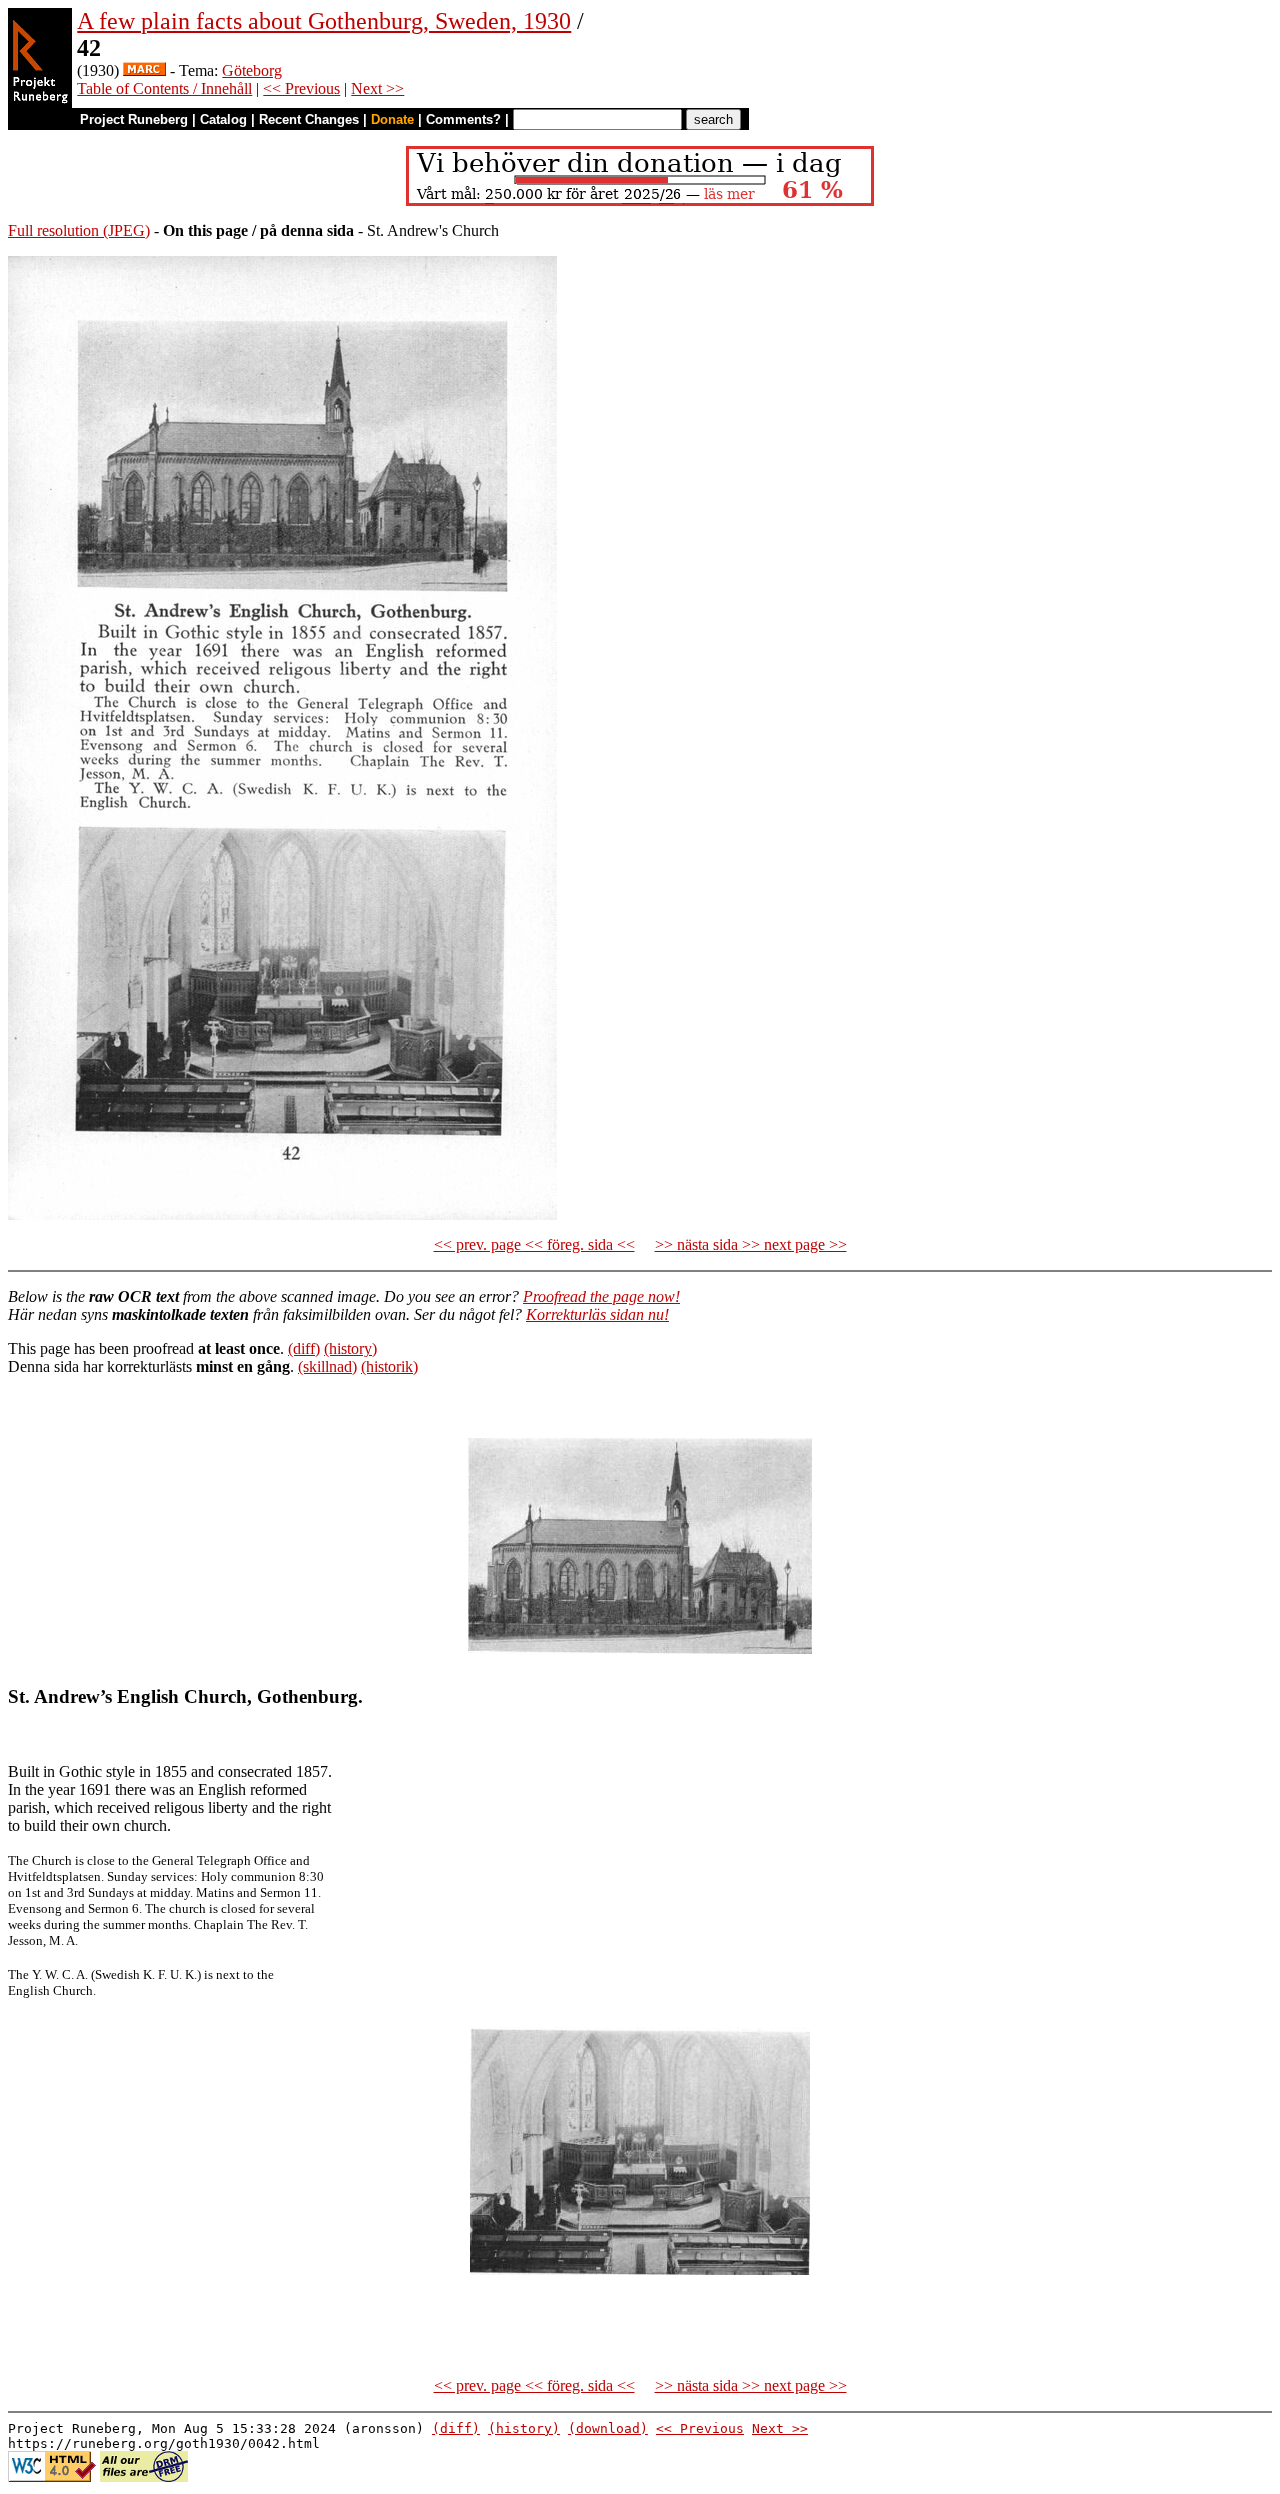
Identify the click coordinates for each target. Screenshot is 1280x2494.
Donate (392, 119)
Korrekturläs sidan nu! (597, 1314)
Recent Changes (309, 119)
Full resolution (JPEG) (79, 230)
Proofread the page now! (601, 1296)
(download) (608, 2428)
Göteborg (252, 70)
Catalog (223, 119)
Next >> (377, 88)
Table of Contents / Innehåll (164, 88)
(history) (350, 1348)
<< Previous (301, 88)
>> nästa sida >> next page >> (751, 1244)
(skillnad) (327, 1366)
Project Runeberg (134, 119)
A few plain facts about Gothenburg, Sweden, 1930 (324, 21)
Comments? (463, 119)
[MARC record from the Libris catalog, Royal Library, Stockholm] (144, 70)
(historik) (389, 1366)
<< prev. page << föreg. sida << (534, 1244)
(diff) (304, 1348)
